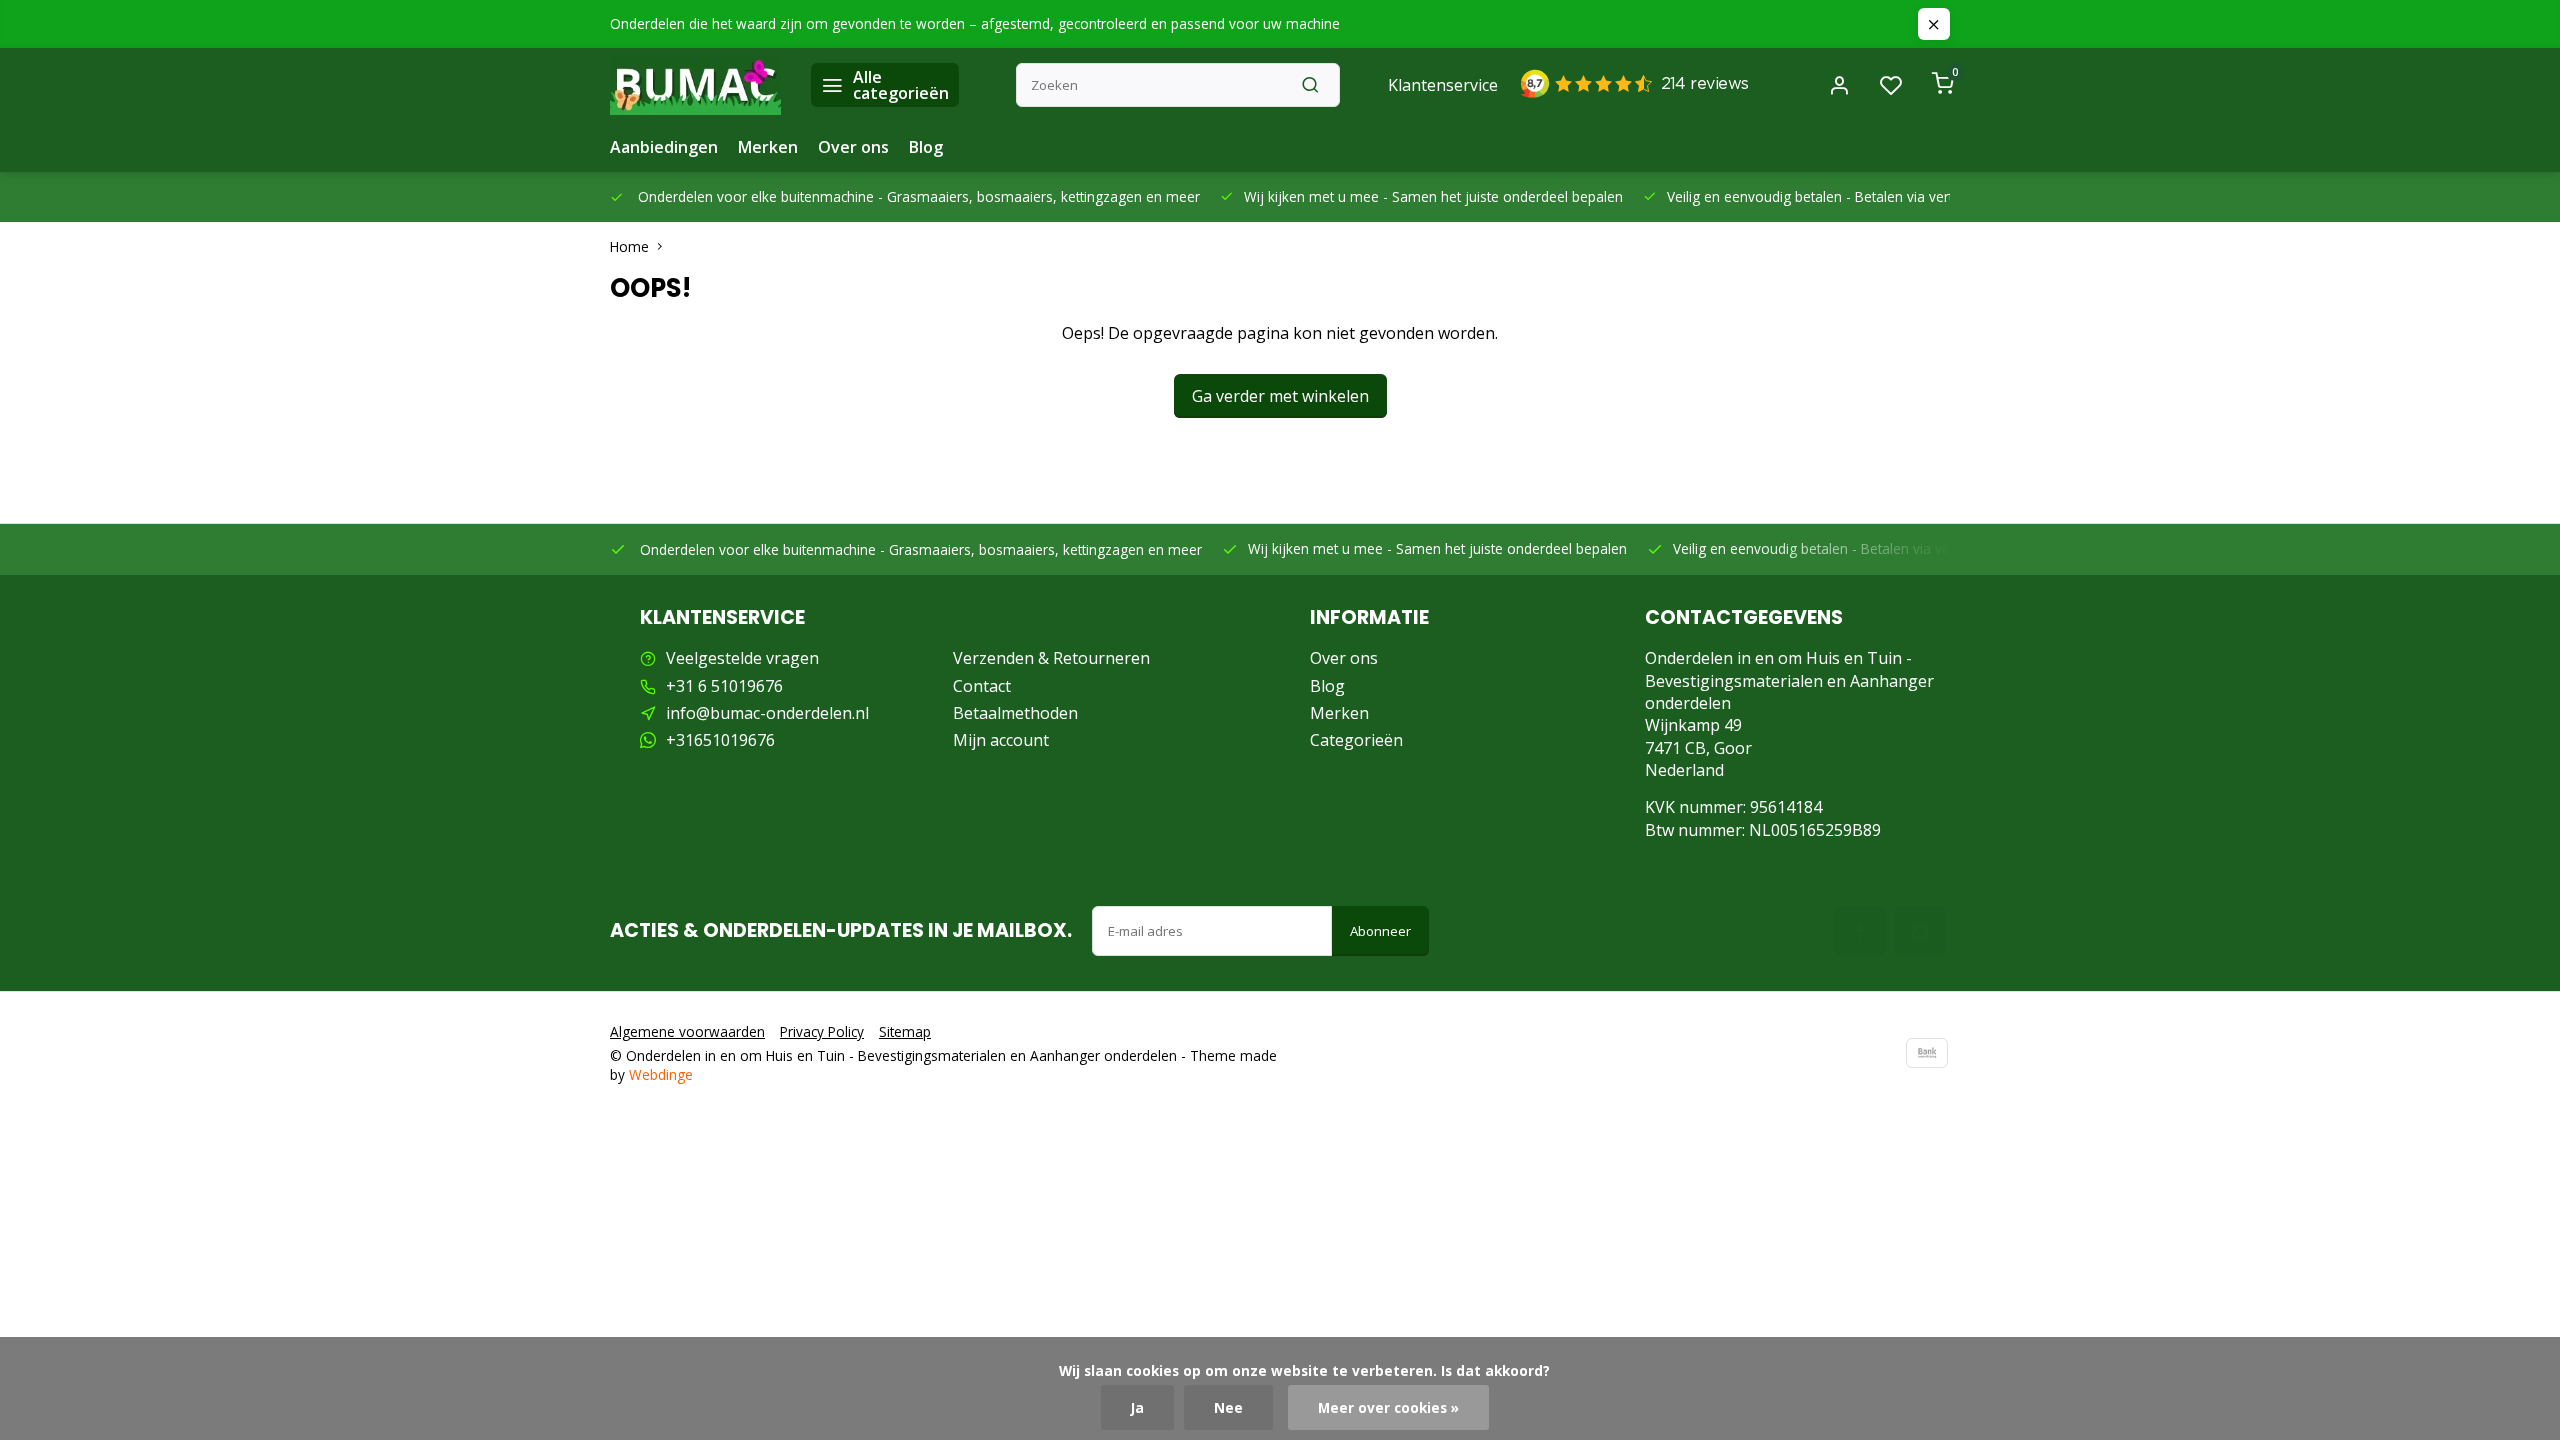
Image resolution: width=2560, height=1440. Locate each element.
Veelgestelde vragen (742, 658)
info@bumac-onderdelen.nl (767, 713)
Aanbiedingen (664, 147)
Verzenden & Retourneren (1051, 658)
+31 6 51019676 (724, 686)
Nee (1228, 1407)
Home (629, 246)
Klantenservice (1443, 85)
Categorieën (1356, 740)
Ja (1137, 1407)
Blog (926, 147)
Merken (768, 147)
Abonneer (1380, 931)
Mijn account (1001, 740)
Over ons (853, 147)
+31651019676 (720, 740)
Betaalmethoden (1015, 713)
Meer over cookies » (1388, 1407)
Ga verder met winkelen (1280, 396)
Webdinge (661, 1074)
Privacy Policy (822, 1031)
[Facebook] (1860, 931)
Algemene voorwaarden (687, 1031)
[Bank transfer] (1927, 1053)
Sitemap (905, 1031)
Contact (982, 686)
